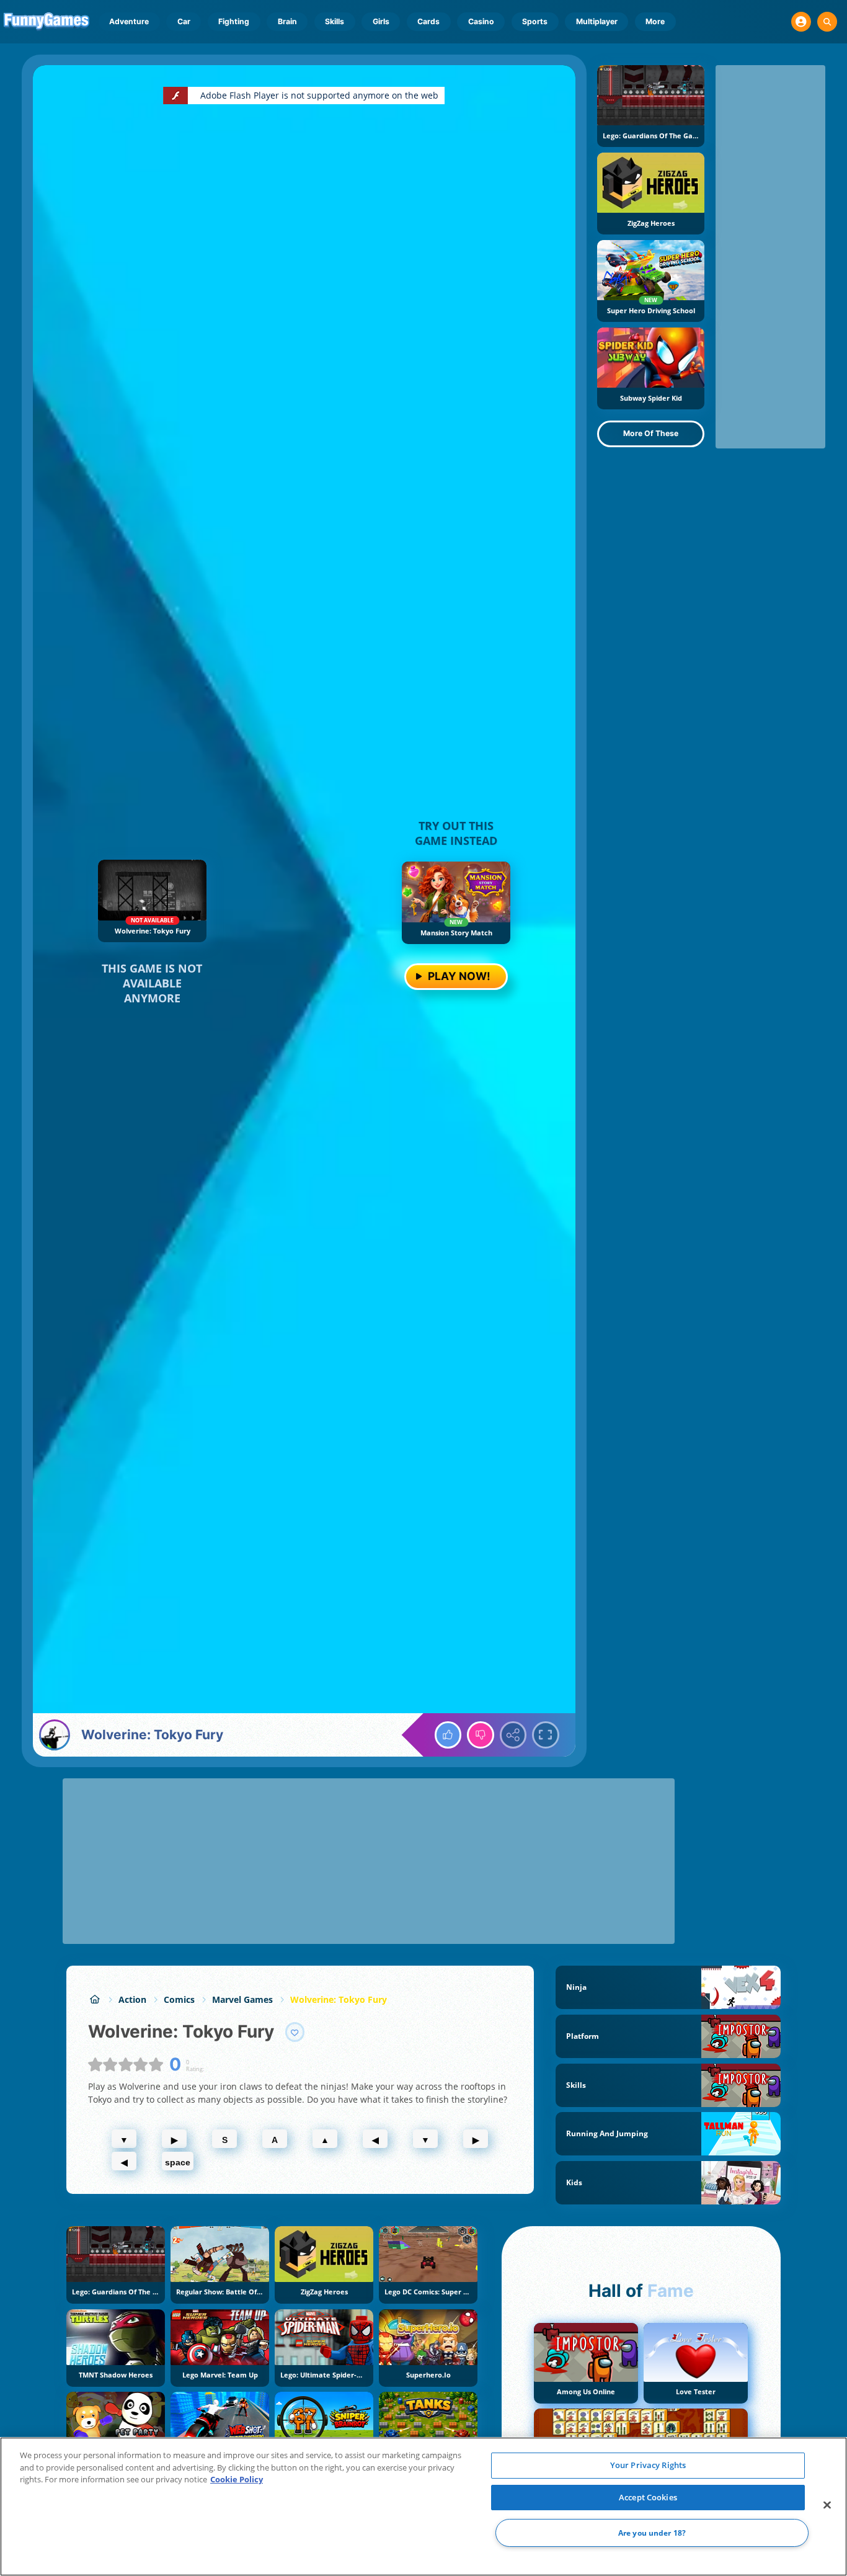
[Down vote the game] (481, 1735)
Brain (287, 21)
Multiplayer (597, 21)
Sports (535, 21)
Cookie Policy (237, 2479)
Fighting (234, 21)
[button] (801, 22)
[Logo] (47, 22)
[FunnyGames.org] (95, 1999)
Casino (481, 21)
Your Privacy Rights (648, 2465)
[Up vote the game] (448, 1735)
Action (132, 1999)
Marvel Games (242, 1999)
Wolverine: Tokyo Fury (339, 1999)
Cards (428, 21)
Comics (179, 1999)
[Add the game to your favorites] (295, 2032)
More (655, 21)
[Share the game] (513, 1735)
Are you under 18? (652, 2533)
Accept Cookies (648, 2497)
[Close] (827, 2505)
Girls (381, 21)
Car (184, 21)
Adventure (129, 21)
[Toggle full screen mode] (546, 1735)
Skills (335, 21)
